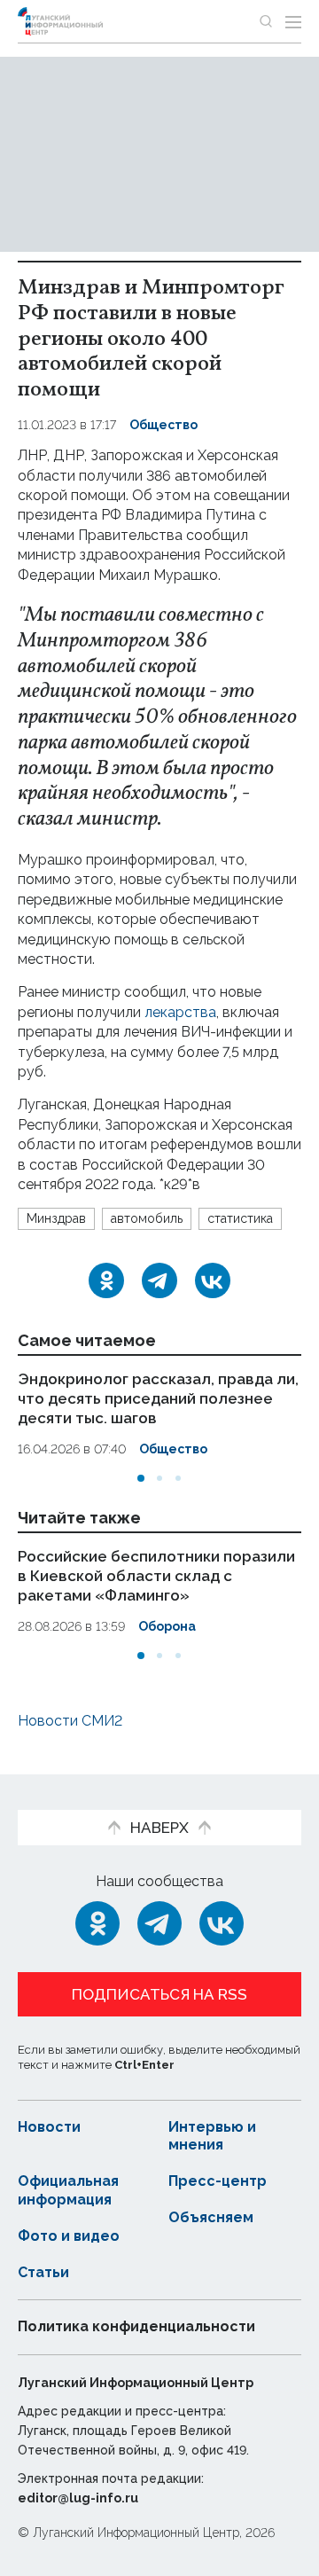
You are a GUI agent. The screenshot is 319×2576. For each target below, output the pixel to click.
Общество (163, 425)
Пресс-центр (218, 2181)
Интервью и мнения (212, 2136)
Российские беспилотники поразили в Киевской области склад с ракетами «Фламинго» (156, 1576)
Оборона (167, 1626)
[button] (141, 1478)
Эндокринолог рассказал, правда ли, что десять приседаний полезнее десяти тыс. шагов (158, 1398)
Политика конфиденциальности (136, 2326)
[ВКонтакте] (213, 1280)
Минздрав (56, 1218)
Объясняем (211, 2217)
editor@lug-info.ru (78, 2498)
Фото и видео (69, 2236)
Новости (49, 2127)
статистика (240, 1218)
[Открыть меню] (293, 21)
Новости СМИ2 (70, 1721)
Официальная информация (68, 2190)
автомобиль (147, 1218)
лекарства (180, 1012)
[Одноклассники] (106, 1280)
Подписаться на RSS (159, 1994)
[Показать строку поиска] (266, 21)
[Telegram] (159, 1280)
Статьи (43, 2272)
